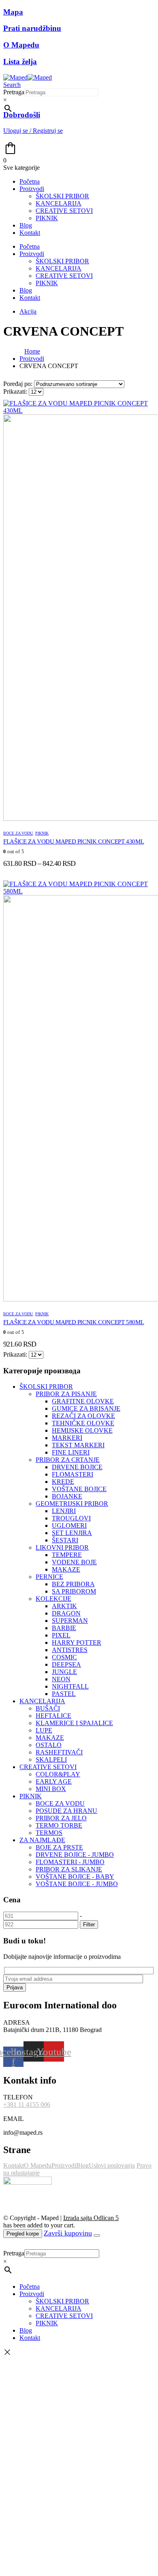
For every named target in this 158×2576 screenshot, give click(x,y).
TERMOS (49, 1833)
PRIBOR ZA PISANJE (66, 1394)
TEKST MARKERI (78, 1445)
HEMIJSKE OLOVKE (82, 1430)
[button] (12, 85)
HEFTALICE (53, 1716)
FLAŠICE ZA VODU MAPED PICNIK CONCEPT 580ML (74, 1322)
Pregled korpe (23, 2234)
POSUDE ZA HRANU (66, 1811)
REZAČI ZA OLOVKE (83, 1416)
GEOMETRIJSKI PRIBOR (72, 1504)
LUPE (44, 1730)
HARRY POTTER (77, 1643)
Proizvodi (32, 189)
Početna (30, 181)
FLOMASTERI (73, 1474)
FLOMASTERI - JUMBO (70, 1862)
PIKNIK (47, 218)
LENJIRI (64, 1511)
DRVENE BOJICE (77, 1467)
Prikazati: (16, 391)
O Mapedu (38, 2165)
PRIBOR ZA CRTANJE (68, 1460)
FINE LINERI (71, 1452)
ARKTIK (64, 1606)
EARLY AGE (54, 1781)
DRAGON (66, 1613)
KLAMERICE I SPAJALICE (74, 1723)
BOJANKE (67, 1496)
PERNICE (49, 1577)
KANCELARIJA (59, 203)
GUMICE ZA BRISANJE (86, 1408)
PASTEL (64, 1694)
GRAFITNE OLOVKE (83, 1401)
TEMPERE (67, 1555)
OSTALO (49, 1745)
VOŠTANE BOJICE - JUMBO (77, 1884)
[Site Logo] (28, 77)
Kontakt (30, 233)
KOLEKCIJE (53, 1599)
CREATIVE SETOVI (64, 211)
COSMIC (64, 1657)
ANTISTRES (70, 1650)
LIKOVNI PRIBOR (62, 1547)
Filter (89, 1924)
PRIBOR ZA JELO (61, 1818)
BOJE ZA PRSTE (59, 1847)
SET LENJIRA (72, 1533)
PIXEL (61, 1635)
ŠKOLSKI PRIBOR (62, 196)
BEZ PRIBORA (73, 1584)
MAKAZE (66, 1569)
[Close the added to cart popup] (97, 2236)
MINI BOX (51, 1789)
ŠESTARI (65, 1540)
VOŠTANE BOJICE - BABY (75, 1877)
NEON (61, 1679)
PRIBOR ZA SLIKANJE (69, 1869)
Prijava (15, 1987)
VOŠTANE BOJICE (79, 1489)
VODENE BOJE (74, 1562)
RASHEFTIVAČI (59, 1752)
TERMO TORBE (59, 1825)
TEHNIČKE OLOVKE (83, 1423)
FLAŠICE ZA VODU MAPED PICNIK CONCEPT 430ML (74, 841)
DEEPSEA (66, 1664)
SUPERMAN (70, 1621)
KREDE (63, 1482)
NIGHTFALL (70, 1686)
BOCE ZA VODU (18, 833)
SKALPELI (51, 1760)
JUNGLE (64, 1672)
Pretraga (14, 92)
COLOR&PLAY (58, 1774)
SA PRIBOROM (74, 1591)
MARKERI (67, 1438)
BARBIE (64, 1628)
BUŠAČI (48, 1708)
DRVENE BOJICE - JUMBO (75, 1855)
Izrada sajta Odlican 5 (91, 2218)
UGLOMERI (69, 1525)
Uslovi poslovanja (112, 2165)
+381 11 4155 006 (27, 2104)
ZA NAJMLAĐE (42, 1840)
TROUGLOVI (71, 1518)
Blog (26, 225)
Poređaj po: (19, 384)
